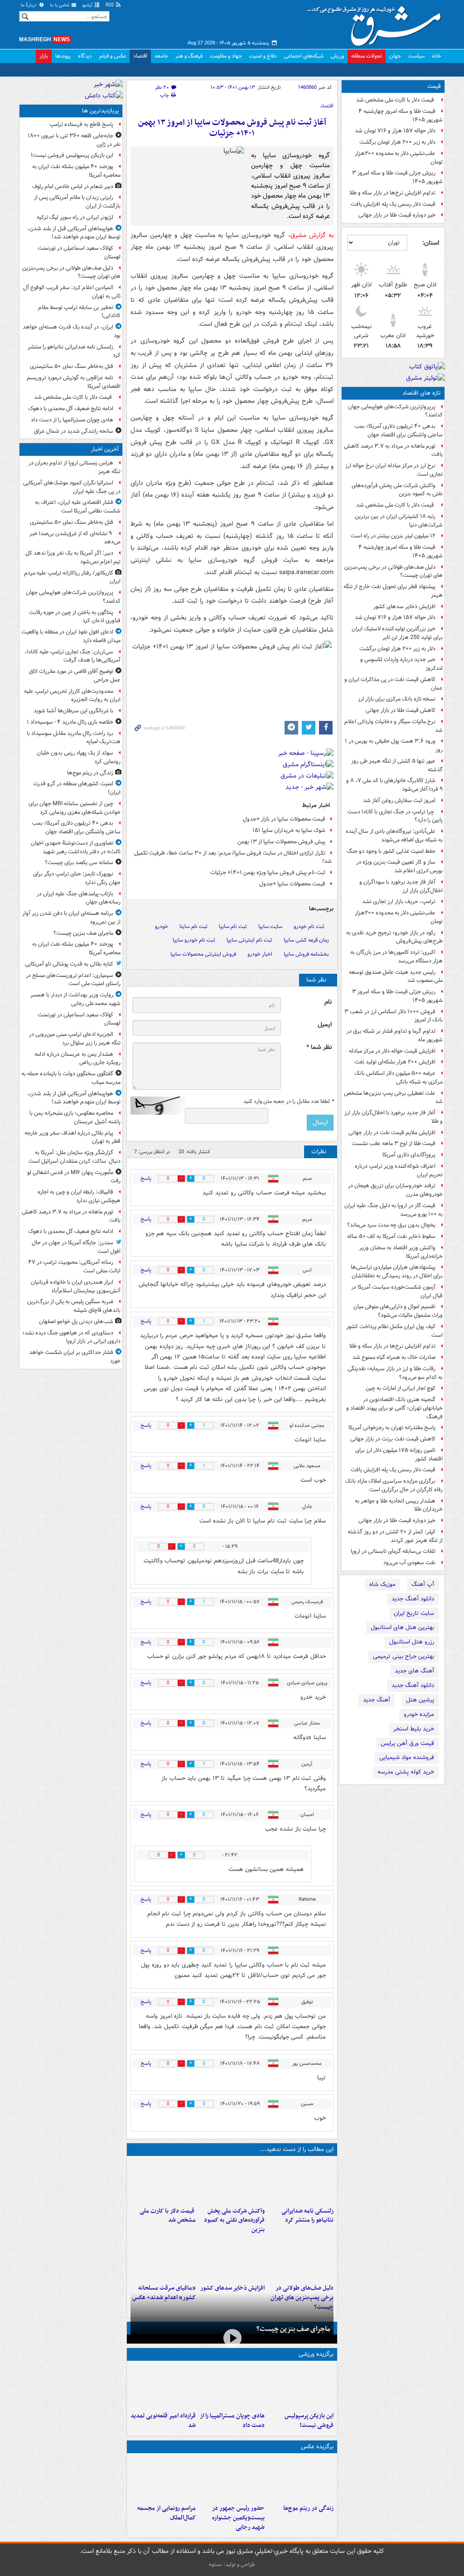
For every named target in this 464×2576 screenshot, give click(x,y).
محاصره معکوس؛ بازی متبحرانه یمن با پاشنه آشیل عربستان (75, 1117)
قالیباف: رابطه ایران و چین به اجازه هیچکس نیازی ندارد (79, 1196)
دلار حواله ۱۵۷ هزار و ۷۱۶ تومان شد (395, 131)
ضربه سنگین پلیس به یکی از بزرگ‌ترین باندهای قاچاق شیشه (74, 1306)
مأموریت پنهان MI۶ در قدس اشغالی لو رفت (74, 1177)
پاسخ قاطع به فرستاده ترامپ (81, 124)
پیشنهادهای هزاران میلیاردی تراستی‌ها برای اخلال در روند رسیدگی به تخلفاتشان (397, 1271)
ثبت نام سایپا (233, 926)
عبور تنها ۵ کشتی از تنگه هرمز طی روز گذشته (397, 765)
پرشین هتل (420, 1700)
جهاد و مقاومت (226, 56)
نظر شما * (319, 1047)
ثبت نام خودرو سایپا (194, 940)
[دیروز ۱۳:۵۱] (232, 2258)
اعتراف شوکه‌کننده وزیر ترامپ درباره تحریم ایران (399, 1170)
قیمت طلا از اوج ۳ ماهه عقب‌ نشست (394, 1143)
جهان (395, 56)
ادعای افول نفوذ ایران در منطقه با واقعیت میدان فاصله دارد (71, 636)
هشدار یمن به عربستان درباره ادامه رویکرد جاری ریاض (77, 1058)
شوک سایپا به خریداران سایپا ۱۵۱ (289, 830)
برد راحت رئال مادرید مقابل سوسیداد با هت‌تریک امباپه (74, 738)
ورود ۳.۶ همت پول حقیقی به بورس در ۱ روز (394, 745)
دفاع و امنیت (263, 56)
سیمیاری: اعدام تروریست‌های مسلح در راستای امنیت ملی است (73, 980)
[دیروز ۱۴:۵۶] (232, 2386)
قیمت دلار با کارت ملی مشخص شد (396, 100)
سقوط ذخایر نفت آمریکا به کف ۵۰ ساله (391, 1236)
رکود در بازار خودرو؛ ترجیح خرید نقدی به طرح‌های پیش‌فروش (394, 937)
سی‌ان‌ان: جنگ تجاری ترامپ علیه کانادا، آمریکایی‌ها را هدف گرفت (72, 656)
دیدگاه (85, 56)
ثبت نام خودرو (309, 926)
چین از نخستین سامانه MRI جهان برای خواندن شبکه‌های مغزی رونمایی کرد (75, 808)
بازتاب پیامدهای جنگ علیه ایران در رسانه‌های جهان (79, 898)
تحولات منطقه (367, 56)
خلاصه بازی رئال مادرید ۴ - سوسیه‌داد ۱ (70, 722)
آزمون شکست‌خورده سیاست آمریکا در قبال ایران (397, 1291)
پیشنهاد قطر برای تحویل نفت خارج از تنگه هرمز (393, 591)
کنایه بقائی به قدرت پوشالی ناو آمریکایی (69, 964)
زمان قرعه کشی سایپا (306, 940)
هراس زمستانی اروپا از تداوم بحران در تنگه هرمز (75, 467)
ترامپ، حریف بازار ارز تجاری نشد (399, 901)
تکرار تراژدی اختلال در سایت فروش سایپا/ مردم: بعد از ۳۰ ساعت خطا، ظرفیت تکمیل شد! (233, 857)
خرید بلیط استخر (414, 1729)
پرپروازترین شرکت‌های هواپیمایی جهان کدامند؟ (395, 411)
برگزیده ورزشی (316, 2354)
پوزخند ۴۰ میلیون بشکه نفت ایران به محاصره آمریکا (76, 171)
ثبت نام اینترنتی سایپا (249, 940)
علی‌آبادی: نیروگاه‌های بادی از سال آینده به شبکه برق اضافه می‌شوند (394, 836)
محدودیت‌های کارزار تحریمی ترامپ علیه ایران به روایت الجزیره (72, 696)
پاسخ (146, 1178)
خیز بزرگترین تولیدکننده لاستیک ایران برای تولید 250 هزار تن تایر (397, 633)
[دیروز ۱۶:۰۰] (232, 2479)
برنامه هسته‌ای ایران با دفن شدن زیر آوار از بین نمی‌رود (71, 918)
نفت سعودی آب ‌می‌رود (409, 1563)
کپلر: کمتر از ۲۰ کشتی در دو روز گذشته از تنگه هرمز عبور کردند (395, 1536)
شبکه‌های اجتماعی (304, 56)
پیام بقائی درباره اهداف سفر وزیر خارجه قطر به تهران (72, 1137)
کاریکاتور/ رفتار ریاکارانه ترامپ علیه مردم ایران (72, 577)
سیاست (416, 56)
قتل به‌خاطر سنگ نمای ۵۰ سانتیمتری (72, 366)
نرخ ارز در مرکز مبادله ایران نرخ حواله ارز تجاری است (394, 470)
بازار (44, 56)
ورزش (337, 56)
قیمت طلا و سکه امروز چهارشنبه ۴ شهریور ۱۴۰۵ (401, 116)
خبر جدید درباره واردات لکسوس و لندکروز (401, 664)
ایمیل (325, 1025)
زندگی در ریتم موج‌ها (308, 2508)
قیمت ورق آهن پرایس (407, 1743)
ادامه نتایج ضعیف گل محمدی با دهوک (71, 408)
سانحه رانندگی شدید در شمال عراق (74, 431)
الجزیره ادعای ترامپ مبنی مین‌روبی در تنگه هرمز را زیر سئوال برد (75, 1039)
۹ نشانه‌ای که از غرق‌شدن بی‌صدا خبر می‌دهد (75, 538)
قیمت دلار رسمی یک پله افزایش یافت (393, 204)
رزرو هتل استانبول (412, 1642)
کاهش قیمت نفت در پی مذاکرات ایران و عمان (394, 684)
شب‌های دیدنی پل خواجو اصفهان (76, 1322)
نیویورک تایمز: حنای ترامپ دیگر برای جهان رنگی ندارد (77, 878)
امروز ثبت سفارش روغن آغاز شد (399, 800)
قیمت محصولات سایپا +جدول (292, 884)
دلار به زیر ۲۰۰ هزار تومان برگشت (397, 142)
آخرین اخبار (105, 449)
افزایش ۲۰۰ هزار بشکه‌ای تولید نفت (395, 1062)
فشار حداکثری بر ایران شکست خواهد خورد (75, 1357)
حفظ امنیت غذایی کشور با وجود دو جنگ (391, 851)
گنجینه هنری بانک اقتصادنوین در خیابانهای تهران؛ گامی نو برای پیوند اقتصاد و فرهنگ (394, 1408)
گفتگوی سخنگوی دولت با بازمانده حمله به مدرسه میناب (71, 1078)
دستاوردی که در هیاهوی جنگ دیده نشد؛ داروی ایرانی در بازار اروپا (71, 1337)
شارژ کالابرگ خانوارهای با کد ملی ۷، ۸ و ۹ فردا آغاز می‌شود (394, 785)
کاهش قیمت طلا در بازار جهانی (401, 710)
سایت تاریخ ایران (414, 1613)
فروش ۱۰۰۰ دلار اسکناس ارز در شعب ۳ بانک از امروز (394, 1016)
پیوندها (63, 56)
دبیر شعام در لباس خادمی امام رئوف (73, 186)
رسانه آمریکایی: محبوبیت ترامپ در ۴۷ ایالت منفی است (74, 1266)
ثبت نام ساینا (193, 926)
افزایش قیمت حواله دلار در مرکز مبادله (392, 1051)
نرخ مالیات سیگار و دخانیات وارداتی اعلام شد (394, 726)
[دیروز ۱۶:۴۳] (163, 2181)
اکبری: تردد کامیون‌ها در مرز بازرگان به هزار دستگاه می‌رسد (396, 957)
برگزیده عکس (317, 2447)
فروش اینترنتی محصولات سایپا (203, 954)
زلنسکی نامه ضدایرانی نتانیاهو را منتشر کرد (307, 2216)
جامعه (161, 56)
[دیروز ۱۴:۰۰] (163, 2479)
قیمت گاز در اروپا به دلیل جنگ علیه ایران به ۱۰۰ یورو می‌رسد (394, 1210)
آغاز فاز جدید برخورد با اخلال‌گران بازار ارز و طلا (394, 1117)
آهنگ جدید (377, 1700)
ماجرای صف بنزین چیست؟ (293, 2329)
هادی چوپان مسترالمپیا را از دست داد (232, 2421)
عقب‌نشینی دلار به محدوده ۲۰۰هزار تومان (399, 158)
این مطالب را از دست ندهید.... (296, 2149)
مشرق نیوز (377, 23)
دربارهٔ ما (29, 5)
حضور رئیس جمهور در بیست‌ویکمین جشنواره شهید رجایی (238, 2518)
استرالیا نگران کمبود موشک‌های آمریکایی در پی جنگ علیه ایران (72, 487)
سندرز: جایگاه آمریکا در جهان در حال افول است (76, 1247)
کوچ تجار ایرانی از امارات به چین (401, 1388)
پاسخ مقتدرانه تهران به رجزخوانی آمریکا (392, 1428)
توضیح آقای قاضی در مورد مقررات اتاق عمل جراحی (75, 676)
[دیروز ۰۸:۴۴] (163, 2258)
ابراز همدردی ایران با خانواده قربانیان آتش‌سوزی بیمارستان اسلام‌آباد (76, 1286)
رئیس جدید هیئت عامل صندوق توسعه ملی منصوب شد (396, 976)
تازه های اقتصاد (422, 393)
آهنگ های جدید (414, 1671)
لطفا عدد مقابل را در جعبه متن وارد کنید (288, 1102)
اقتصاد (140, 56)
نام (328, 1002)
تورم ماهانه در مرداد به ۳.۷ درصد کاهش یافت (393, 450)
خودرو (162, 926)
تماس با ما (60, 5)
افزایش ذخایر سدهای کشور (404, 607)
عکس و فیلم (113, 56)
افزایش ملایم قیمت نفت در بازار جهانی (392, 1133)
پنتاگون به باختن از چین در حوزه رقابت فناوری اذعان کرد (75, 617)
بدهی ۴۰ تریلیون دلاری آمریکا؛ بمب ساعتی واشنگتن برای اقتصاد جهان (399, 430)
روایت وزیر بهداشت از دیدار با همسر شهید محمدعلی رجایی (75, 999)
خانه (437, 56)
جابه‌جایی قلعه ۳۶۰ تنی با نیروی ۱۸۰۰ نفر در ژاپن (74, 140)
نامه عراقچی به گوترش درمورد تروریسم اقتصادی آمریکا (74, 382)
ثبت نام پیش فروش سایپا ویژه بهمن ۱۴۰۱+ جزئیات (268, 872)
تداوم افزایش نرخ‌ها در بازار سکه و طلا (392, 193)
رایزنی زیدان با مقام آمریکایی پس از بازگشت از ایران (77, 202)
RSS (110, 5)
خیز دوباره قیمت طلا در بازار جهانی (397, 215)
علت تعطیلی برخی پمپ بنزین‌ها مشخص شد (393, 1097)
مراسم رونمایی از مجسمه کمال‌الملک (167, 2513)
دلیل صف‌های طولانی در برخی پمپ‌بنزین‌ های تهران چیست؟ (394, 571)
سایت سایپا (270, 926)
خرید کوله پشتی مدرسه (406, 1772)
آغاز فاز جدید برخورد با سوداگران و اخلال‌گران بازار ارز (401, 886)
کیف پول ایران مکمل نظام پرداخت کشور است (394, 1331)
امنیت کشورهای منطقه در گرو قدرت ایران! (77, 788)
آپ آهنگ (423, 1584)
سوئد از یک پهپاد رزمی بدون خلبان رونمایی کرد (79, 757)
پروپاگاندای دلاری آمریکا (409, 1155)
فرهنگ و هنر (189, 56)
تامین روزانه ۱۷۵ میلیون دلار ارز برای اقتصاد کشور (399, 1455)
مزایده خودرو (419, 1714)
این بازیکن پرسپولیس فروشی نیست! (309, 2421)
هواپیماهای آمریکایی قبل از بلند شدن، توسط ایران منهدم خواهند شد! (74, 233)
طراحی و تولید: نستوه (232, 2564)
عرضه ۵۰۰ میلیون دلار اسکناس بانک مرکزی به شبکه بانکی (399, 1078)
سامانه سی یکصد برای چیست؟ (79, 863)
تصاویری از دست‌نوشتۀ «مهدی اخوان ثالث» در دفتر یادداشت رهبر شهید (76, 847)
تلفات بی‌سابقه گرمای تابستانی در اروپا (393, 1551)
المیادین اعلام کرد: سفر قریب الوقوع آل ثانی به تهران (72, 292)
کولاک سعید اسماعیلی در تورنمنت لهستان (79, 252)
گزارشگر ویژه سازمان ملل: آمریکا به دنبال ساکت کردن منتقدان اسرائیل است (75, 1157)
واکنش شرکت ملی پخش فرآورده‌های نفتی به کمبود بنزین (397, 490)
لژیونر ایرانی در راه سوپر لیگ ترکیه (75, 217)
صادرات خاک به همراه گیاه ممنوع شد (394, 1357)
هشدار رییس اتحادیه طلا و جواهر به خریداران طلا (399, 1505)
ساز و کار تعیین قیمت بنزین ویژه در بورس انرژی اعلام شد (399, 866)
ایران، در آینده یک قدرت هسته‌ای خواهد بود (72, 331)
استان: (431, 243)
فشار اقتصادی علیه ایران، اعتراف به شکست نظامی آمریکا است (78, 507)
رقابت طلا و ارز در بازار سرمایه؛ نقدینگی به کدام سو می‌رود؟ (395, 1373)
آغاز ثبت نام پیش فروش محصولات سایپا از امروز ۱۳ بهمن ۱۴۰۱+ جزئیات (232, 128)
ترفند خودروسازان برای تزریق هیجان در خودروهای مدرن (395, 1190)
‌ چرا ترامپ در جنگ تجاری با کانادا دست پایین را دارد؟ (395, 816)
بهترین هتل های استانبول (402, 1627)
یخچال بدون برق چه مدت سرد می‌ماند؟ (391, 1225)
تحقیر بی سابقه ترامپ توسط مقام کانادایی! (79, 312)
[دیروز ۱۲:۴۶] (163, 2386)
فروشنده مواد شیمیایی (407, 1757)
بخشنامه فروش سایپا (306, 954)
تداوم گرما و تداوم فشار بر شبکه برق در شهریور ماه (395, 1035)
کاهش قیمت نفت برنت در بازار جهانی (393, 1439)
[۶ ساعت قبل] (301, 2479)
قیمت (434, 86)
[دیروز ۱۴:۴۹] (301, 2258)
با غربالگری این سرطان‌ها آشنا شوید (73, 711)
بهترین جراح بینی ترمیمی (404, 1656)
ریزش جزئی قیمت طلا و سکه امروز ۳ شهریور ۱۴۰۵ (397, 177)
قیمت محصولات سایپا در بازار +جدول (284, 819)
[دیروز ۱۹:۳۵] (301, 2181)
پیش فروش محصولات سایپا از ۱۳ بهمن (281, 842)
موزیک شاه (382, 1584)
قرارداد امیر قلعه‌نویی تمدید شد (163, 2421)
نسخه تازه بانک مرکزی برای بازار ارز (397, 699)
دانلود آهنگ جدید (413, 1599)
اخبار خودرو (260, 954)
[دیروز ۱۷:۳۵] (301, 2386)
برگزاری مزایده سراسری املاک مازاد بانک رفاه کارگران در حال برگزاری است (394, 1485)
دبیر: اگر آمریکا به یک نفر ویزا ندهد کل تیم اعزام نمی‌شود (73, 557)
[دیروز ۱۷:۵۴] (232, 2181)
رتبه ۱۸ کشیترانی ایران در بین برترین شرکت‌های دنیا (399, 521)
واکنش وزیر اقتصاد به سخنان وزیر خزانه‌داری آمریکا (401, 1252)
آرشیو (88, 5)
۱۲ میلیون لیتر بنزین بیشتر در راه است (393, 536)
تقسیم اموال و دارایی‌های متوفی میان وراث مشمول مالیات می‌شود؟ (398, 1311)
